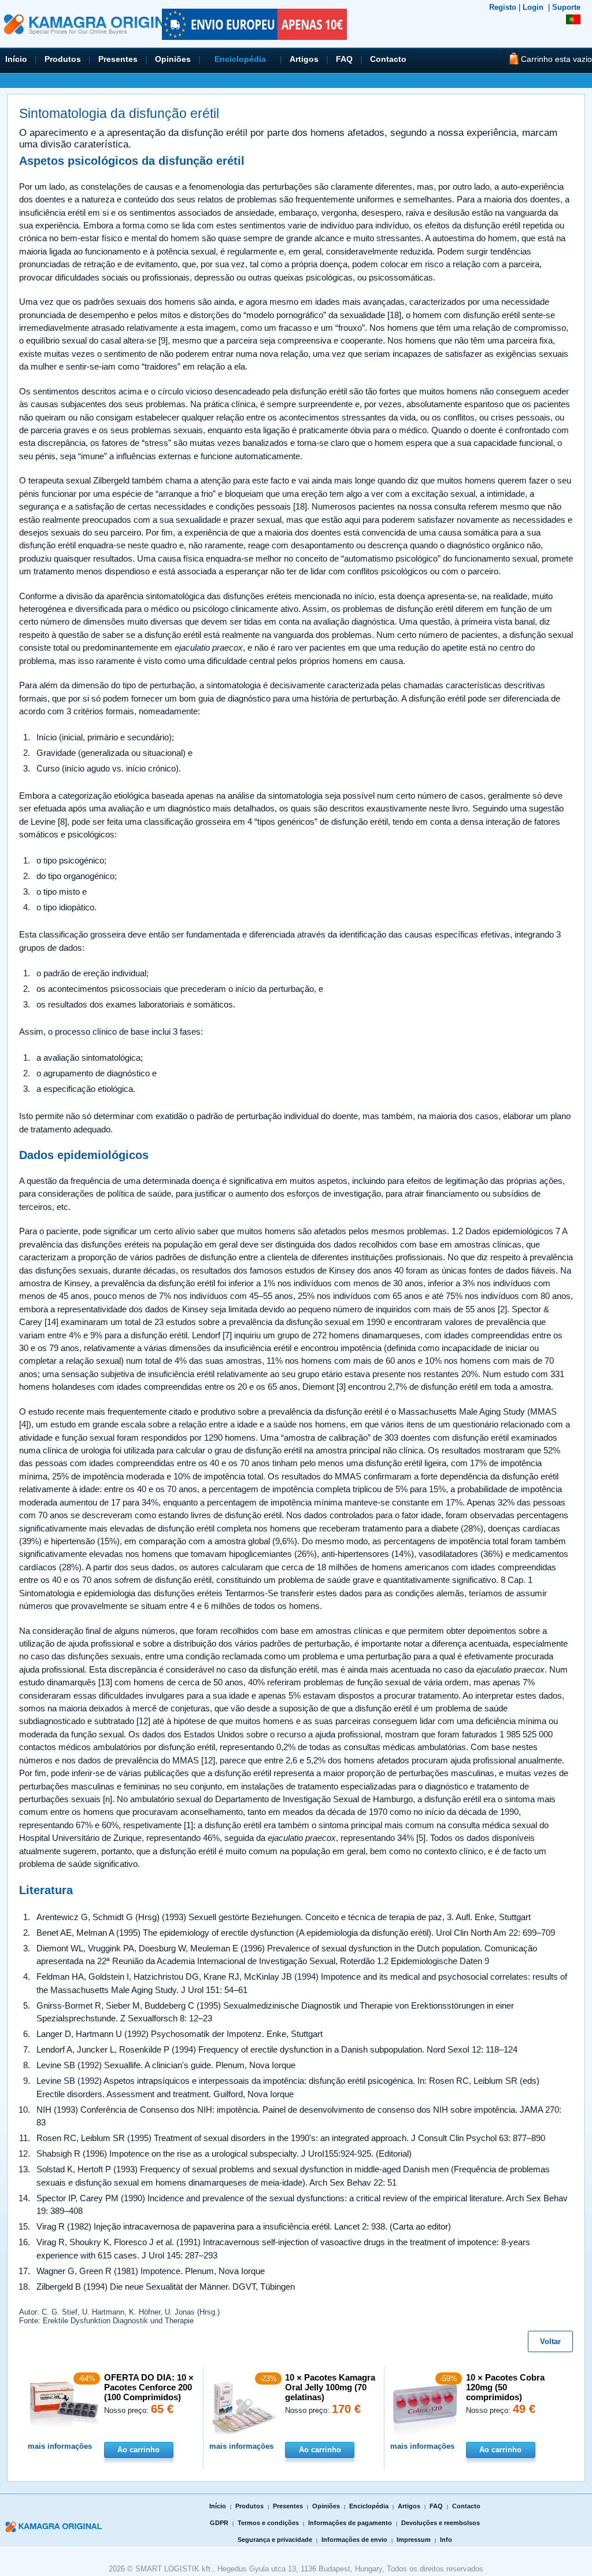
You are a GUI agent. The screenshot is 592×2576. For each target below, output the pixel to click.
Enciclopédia (240, 59)
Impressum (414, 2540)
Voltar (550, 2341)
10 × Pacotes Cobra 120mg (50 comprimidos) (505, 2387)
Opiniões (173, 59)
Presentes (118, 59)
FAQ (344, 59)
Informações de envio (354, 2540)
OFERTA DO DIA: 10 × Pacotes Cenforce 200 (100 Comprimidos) (149, 2387)
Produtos (63, 59)
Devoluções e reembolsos (441, 2523)
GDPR (219, 2523)
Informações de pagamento (350, 2523)
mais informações (60, 2446)
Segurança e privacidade (275, 2540)
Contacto (388, 59)
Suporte (566, 7)
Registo (503, 7)
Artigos (304, 59)
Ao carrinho (138, 2450)
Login (533, 7)
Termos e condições (268, 2523)
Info (446, 2540)
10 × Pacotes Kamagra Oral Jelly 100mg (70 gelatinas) (330, 2387)
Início (16, 59)
